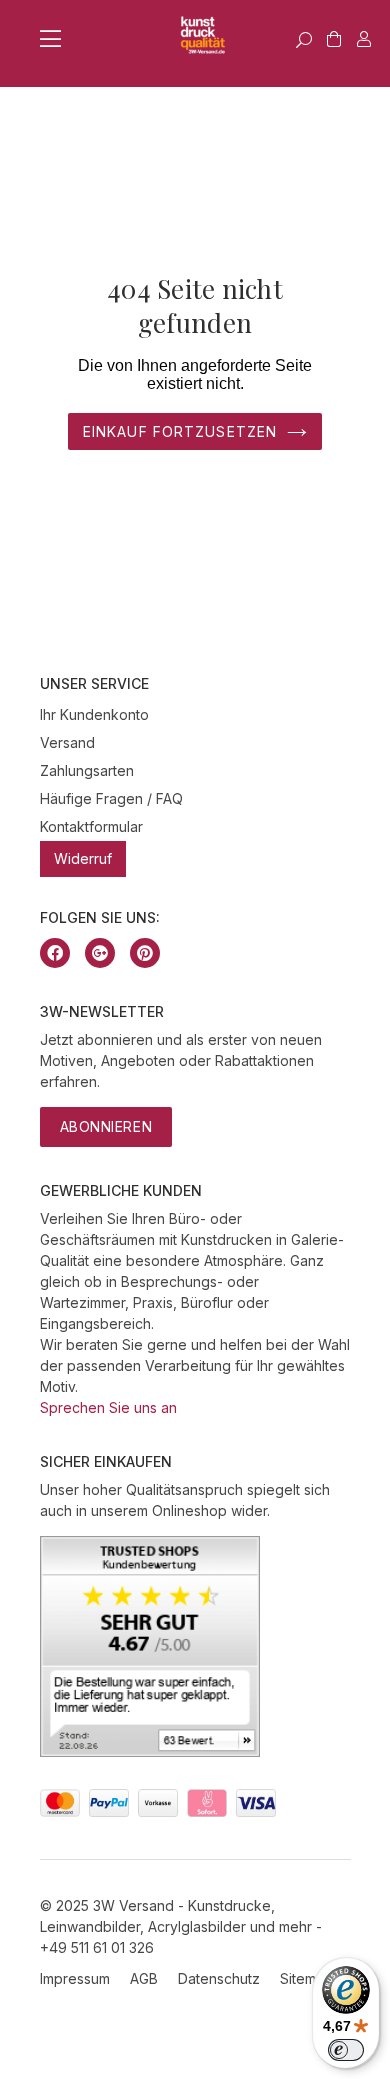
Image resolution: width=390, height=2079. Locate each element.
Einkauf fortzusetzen (180, 431)
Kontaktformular (91, 826)
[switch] (346, 2050)
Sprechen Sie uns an (108, 1407)
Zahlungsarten (87, 770)
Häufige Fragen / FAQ (111, 798)
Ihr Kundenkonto (94, 714)
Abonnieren (106, 1126)
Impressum (75, 1978)
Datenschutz (219, 1978)
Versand (67, 742)
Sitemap (306, 1978)
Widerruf (83, 858)
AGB (144, 1978)
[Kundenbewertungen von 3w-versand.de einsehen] (150, 1751)
